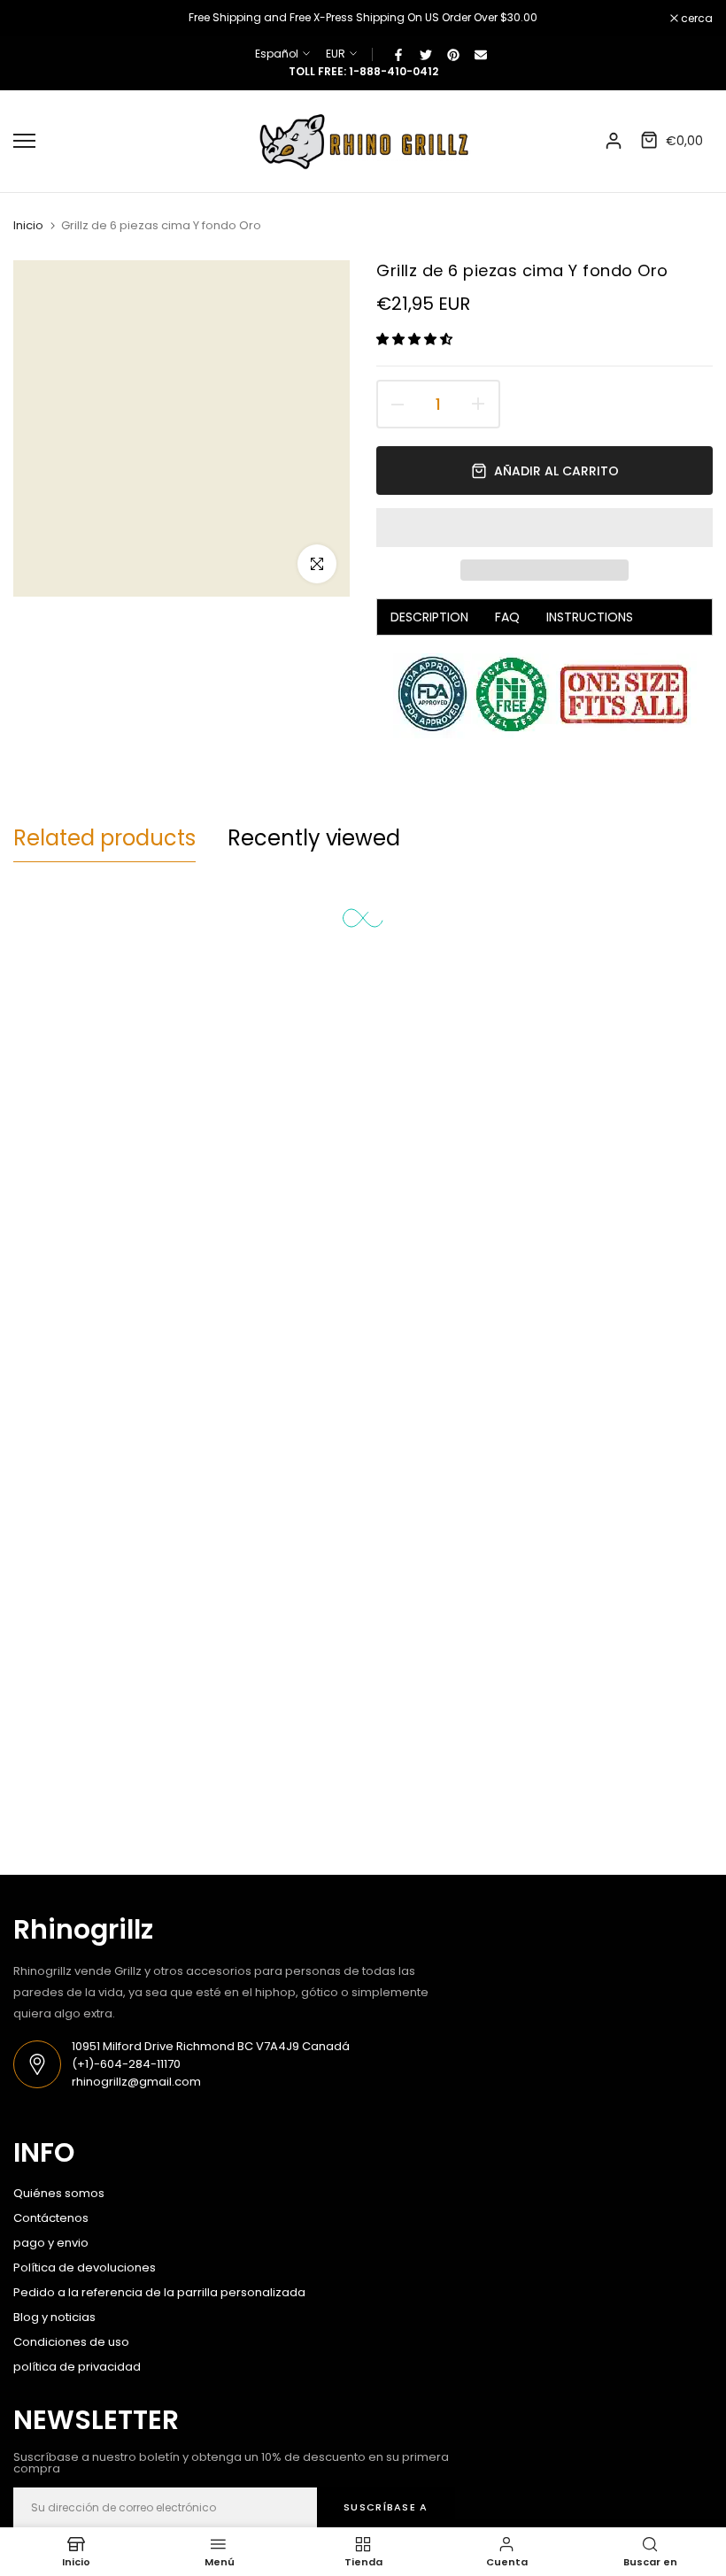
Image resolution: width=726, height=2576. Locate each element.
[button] (416, 339)
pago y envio (51, 2243)
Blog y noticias (54, 2317)
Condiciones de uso (71, 2342)
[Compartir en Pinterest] (453, 54)
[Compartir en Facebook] (398, 54)
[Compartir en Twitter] (426, 54)
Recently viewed (314, 838)
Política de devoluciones (85, 2267)
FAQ (507, 617)
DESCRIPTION (429, 617)
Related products (104, 838)
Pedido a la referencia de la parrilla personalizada (159, 2292)
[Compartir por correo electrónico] (481, 54)
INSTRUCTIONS (590, 617)
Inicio (28, 226)
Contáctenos (51, 2218)
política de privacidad (77, 2367)
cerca (39, 19)
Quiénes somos (59, 2193)
